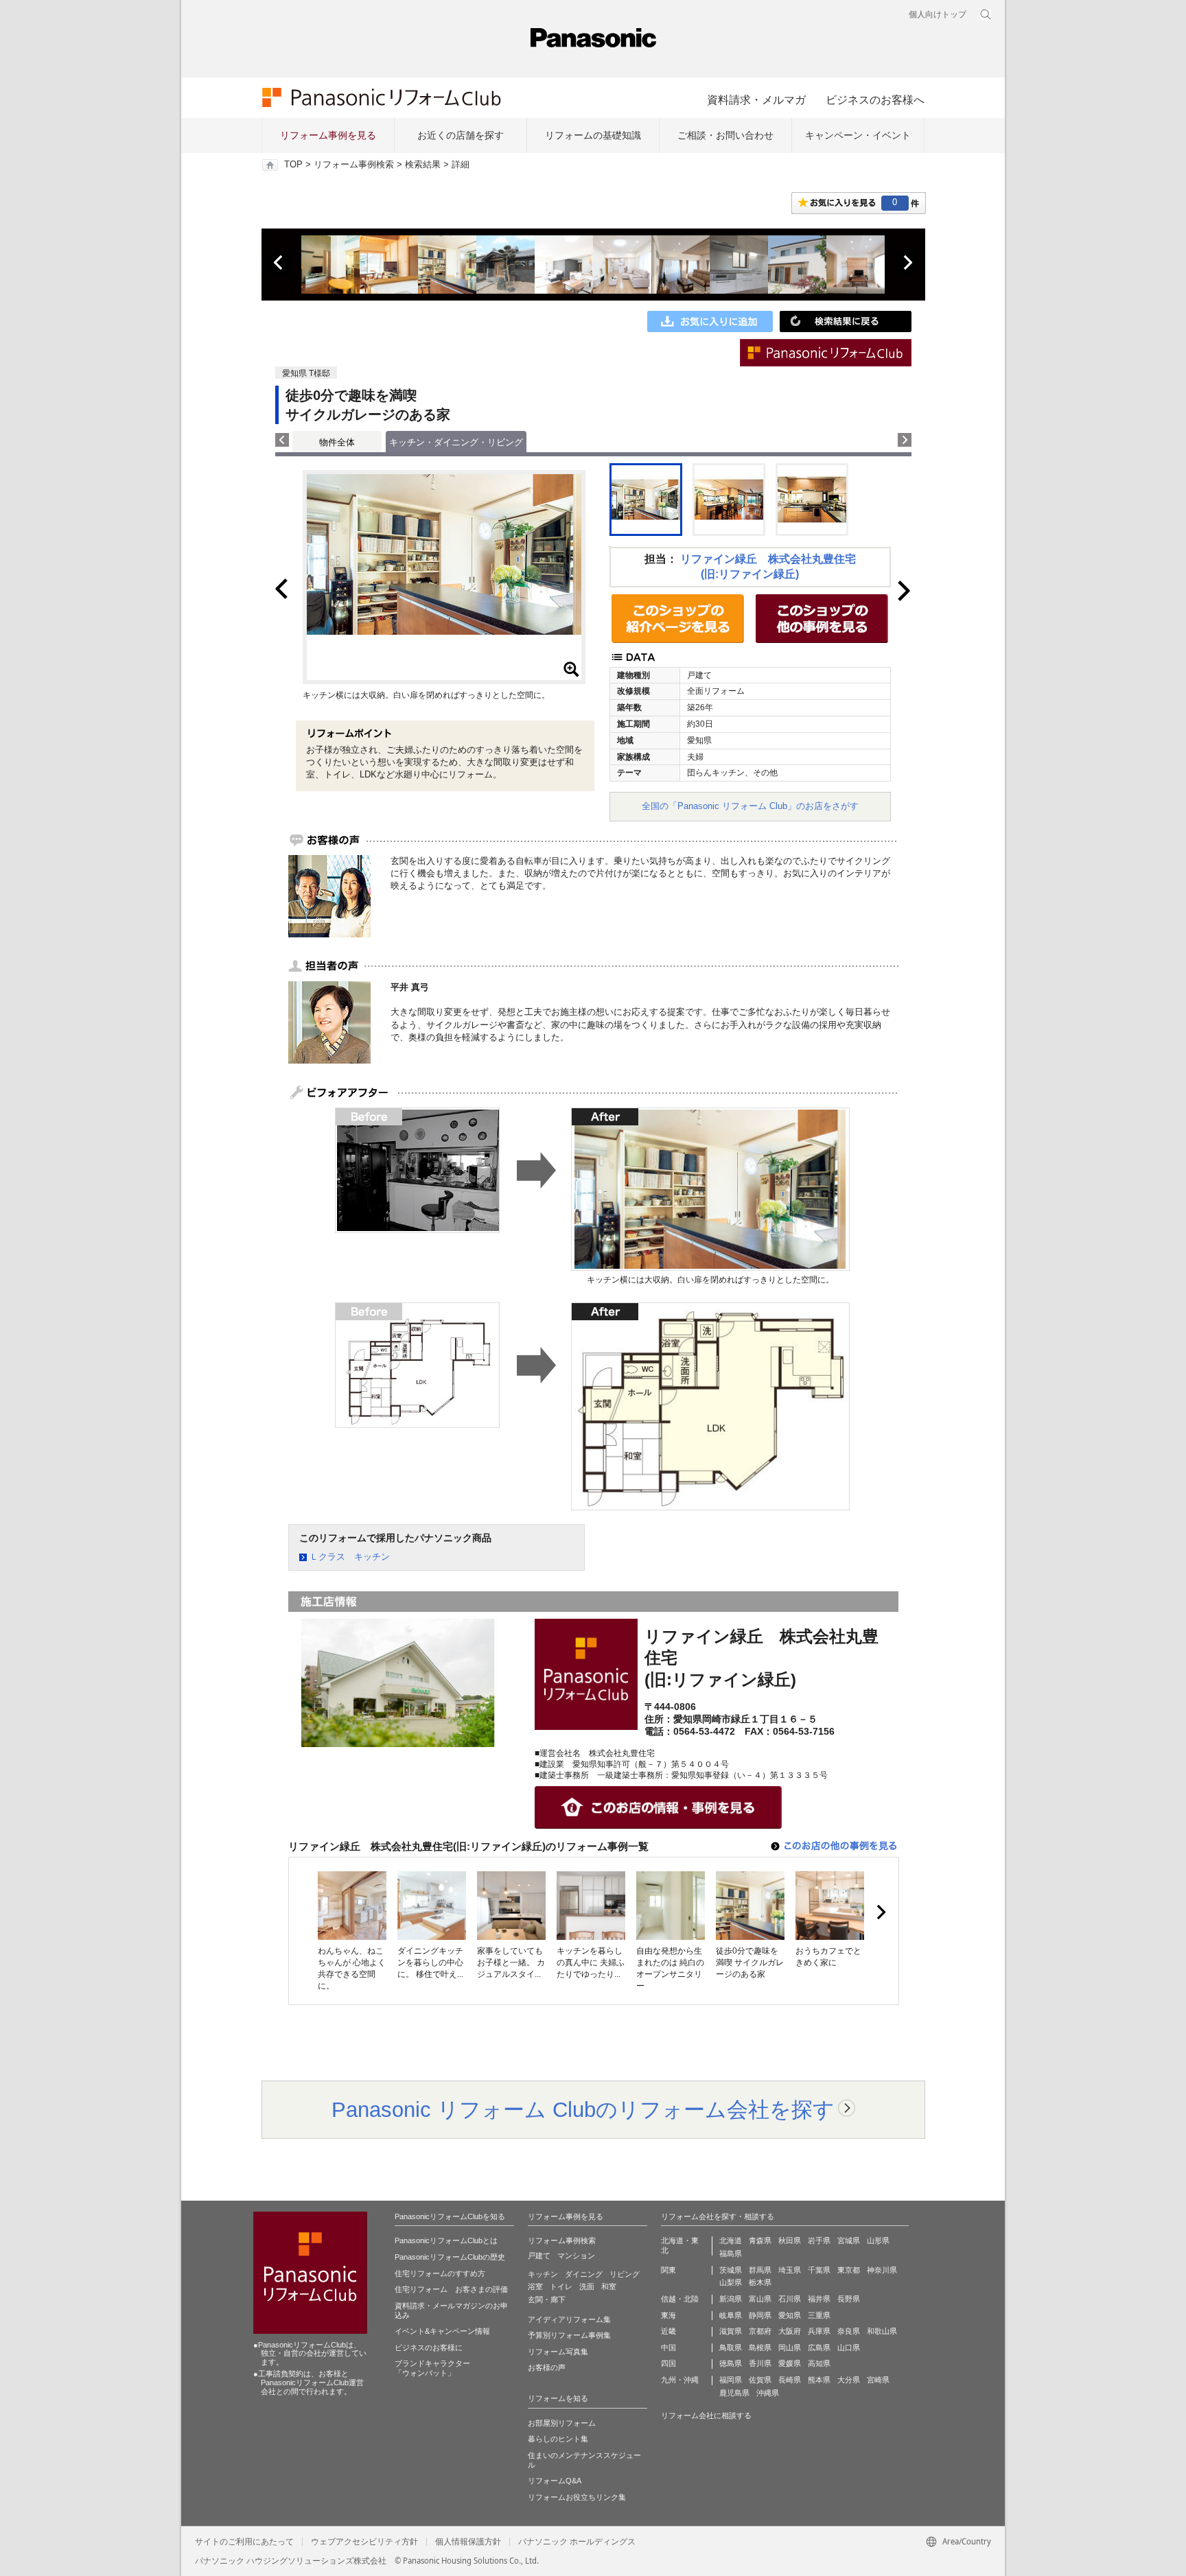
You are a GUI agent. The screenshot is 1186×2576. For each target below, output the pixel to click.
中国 (668, 2347)
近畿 (668, 2331)
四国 (668, 2363)
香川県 (760, 2363)
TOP (293, 165)
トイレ (561, 2286)
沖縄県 (768, 2393)
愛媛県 (790, 2363)
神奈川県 (882, 2270)
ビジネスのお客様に (429, 2347)
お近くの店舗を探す (461, 135)
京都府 (760, 2331)
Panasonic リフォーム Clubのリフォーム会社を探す (583, 2109)
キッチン (543, 2274)
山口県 (849, 2347)
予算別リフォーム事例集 (569, 2335)
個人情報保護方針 (468, 2542)
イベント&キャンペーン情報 (442, 2331)
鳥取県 (731, 2347)
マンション (576, 2256)
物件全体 (337, 442)
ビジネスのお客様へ (875, 99)
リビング (625, 2274)
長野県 (849, 2299)
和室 (609, 2286)
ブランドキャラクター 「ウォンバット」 (432, 2368)
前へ (279, 263)
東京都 (849, 2270)
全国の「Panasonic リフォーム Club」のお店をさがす (750, 806)
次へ (907, 263)
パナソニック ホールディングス (577, 2542)
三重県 (819, 2315)
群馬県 (760, 2270)
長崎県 (790, 2380)
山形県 (878, 2240)
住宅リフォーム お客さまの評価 (451, 2289)
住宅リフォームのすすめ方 (440, 2273)
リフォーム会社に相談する (706, 2415)
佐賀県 (760, 2380)
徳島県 (731, 2363)
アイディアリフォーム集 (569, 2319)
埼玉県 (790, 2270)
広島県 (819, 2347)
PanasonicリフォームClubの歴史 (450, 2257)
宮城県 (849, 2240)
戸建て (539, 2256)
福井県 (819, 2299)
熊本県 (819, 2380)
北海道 (731, 2240)
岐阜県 (731, 2315)
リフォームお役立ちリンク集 (577, 2497)
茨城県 (731, 2270)
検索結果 (423, 165)
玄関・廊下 (547, 2299)
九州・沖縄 (680, 2380)
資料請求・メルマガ (756, 99)
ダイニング (584, 2274)
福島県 (731, 2253)
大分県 (849, 2380)
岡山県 (790, 2347)
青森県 (760, 2240)
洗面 (587, 2286)
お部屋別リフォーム (562, 2423)
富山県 (760, 2299)
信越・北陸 (680, 2299)
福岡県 (731, 2380)
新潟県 (731, 2299)
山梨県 (731, 2282)
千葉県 (819, 2270)
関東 (668, 2270)
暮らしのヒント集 (558, 2439)
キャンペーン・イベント (858, 135)
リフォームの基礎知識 (593, 135)
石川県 (790, 2299)
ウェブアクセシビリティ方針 (364, 2542)
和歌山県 (882, 2331)
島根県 (760, 2347)
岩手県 (819, 2240)
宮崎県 (878, 2380)
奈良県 (849, 2331)
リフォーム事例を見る (328, 135)
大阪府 (790, 2331)
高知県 (819, 2363)
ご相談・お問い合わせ (725, 135)
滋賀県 (731, 2331)
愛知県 (790, 2315)
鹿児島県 (734, 2393)
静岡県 (760, 2315)
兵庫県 (819, 2331)
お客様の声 (547, 2367)
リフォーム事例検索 (354, 165)
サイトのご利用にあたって (244, 2542)
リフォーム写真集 (558, 2352)
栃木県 (760, 2282)
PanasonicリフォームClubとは (446, 2240)
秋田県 (790, 2240)
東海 (668, 2315)
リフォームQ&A (555, 2481)
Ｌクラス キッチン (350, 1557)
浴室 (535, 2286)
